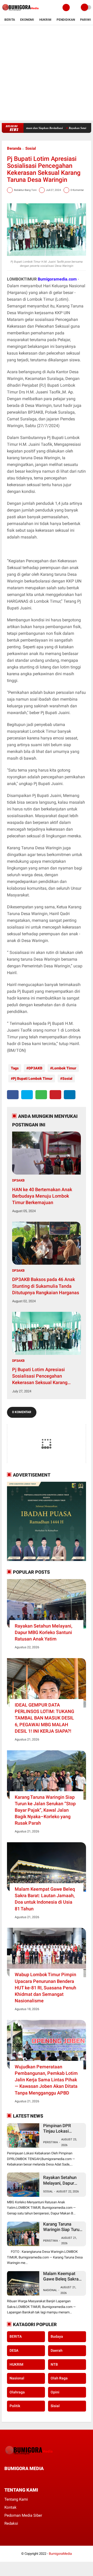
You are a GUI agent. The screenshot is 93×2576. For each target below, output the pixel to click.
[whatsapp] (41, 1095)
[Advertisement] (47, 74)
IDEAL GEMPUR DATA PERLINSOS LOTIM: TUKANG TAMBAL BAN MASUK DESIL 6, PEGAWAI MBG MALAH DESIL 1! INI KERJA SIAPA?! (44, 1718)
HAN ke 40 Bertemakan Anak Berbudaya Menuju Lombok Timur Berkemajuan (42, 1196)
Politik (15, 2406)
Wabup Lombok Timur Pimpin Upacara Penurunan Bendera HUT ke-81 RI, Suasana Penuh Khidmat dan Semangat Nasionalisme (45, 1988)
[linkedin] (70, 1095)
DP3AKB (35, 1068)
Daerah (57, 2350)
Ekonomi (27, 20)
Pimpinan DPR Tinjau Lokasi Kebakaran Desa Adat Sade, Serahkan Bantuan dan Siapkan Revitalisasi (61, 2129)
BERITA (16, 2336)
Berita (10, 20)
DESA (14, 2350)
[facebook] (13, 1095)
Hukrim (45, 20)
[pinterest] (55, 1095)
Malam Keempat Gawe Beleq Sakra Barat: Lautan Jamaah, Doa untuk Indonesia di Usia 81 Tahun (45, 1899)
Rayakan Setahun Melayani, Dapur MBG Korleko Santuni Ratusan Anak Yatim (44, 1632)
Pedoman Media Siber (23, 2515)
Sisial (55, 2406)
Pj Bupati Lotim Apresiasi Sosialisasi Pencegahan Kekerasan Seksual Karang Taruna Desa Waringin (40, 1376)
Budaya (57, 2336)
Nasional (50, 2290)
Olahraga (17, 2392)
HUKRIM (16, 2364)
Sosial (31, 148)
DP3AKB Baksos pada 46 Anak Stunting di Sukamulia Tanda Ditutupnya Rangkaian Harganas (46, 1286)
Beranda (14, 148)
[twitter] (27, 1095)
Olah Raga (59, 2378)
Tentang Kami (16, 2499)
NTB (54, 2364)
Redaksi (11, 2523)
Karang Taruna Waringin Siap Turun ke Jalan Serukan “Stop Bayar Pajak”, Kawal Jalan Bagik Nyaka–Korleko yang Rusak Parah (45, 1810)
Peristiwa (51, 2142)
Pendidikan (66, 20)
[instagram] (34, 2478)
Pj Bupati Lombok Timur (33, 1078)
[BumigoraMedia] (21, 12)
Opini (55, 2392)
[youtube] (41, 2478)
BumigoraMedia (60, 2554)
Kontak (10, 2507)
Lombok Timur (64, 1068)
